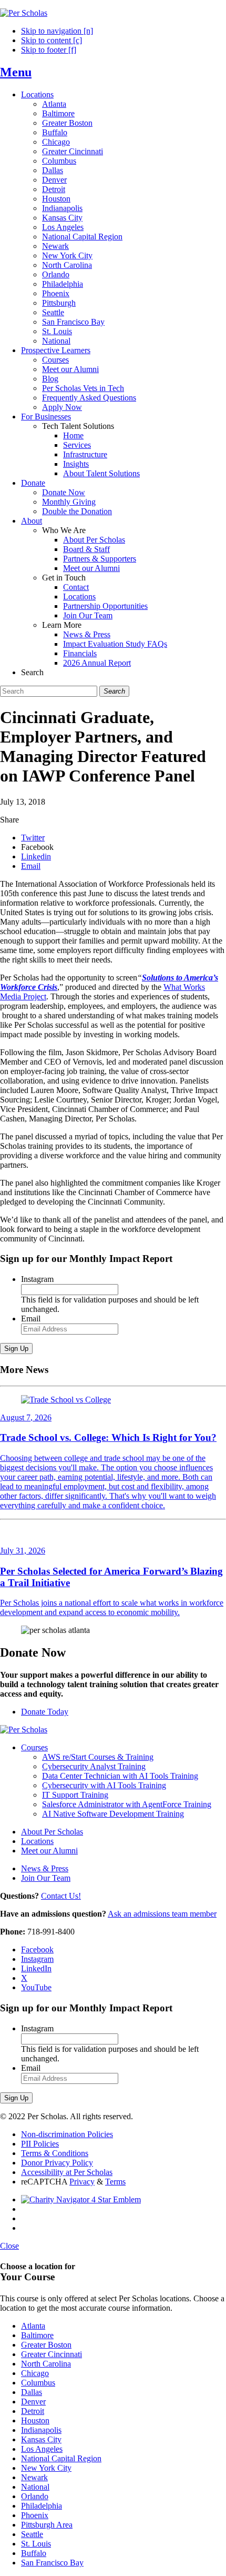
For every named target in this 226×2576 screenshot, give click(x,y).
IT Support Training (75, 1795)
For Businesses (46, 417)
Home (73, 435)
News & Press (87, 634)
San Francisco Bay (73, 322)
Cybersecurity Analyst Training (94, 1766)
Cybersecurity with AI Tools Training (104, 1785)
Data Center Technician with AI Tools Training (120, 1776)
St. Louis (57, 331)
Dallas (53, 170)
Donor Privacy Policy (57, 2163)
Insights (76, 464)
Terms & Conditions (55, 2153)
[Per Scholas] (24, 13)
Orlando (56, 274)
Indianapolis (62, 208)
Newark (55, 246)
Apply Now (62, 407)
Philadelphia (63, 284)
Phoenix (56, 293)
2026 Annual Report (97, 663)
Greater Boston (67, 123)
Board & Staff (86, 549)
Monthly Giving (69, 502)
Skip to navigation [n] (57, 31)
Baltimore (58, 113)
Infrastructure (85, 454)
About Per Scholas (94, 540)
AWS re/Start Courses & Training (98, 1757)
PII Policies (40, 2144)
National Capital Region (82, 237)
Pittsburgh (59, 303)
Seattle (53, 312)
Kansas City (62, 218)
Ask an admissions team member (162, 1914)
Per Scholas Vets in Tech (83, 388)
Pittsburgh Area (47, 2525)
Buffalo (55, 132)
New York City (67, 255)
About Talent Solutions (101, 473)
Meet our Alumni (70, 369)
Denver (54, 180)
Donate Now (64, 492)
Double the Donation (77, 511)
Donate (33, 483)
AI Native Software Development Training (113, 1814)
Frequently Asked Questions (89, 398)
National (56, 341)
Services (77, 445)
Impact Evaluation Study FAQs (115, 644)
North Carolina (67, 265)
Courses (55, 360)
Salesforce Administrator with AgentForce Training (127, 1804)
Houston (56, 199)
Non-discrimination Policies (67, 2134)
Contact (76, 587)
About (32, 521)
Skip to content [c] (52, 40)
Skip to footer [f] (49, 50)
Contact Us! (61, 1896)
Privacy (82, 2182)
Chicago (56, 142)
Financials (80, 653)
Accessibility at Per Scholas (67, 2172)
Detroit (54, 189)
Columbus (59, 161)
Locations (37, 94)
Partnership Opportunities (105, 606)
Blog (50, 379)
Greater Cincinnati (73, 151)
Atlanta (54, 104)
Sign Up (16, 1349)
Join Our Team (88, 615)
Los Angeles (63, 227)
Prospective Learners (56, 350)
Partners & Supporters (100, 559)
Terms (115, 2182)
